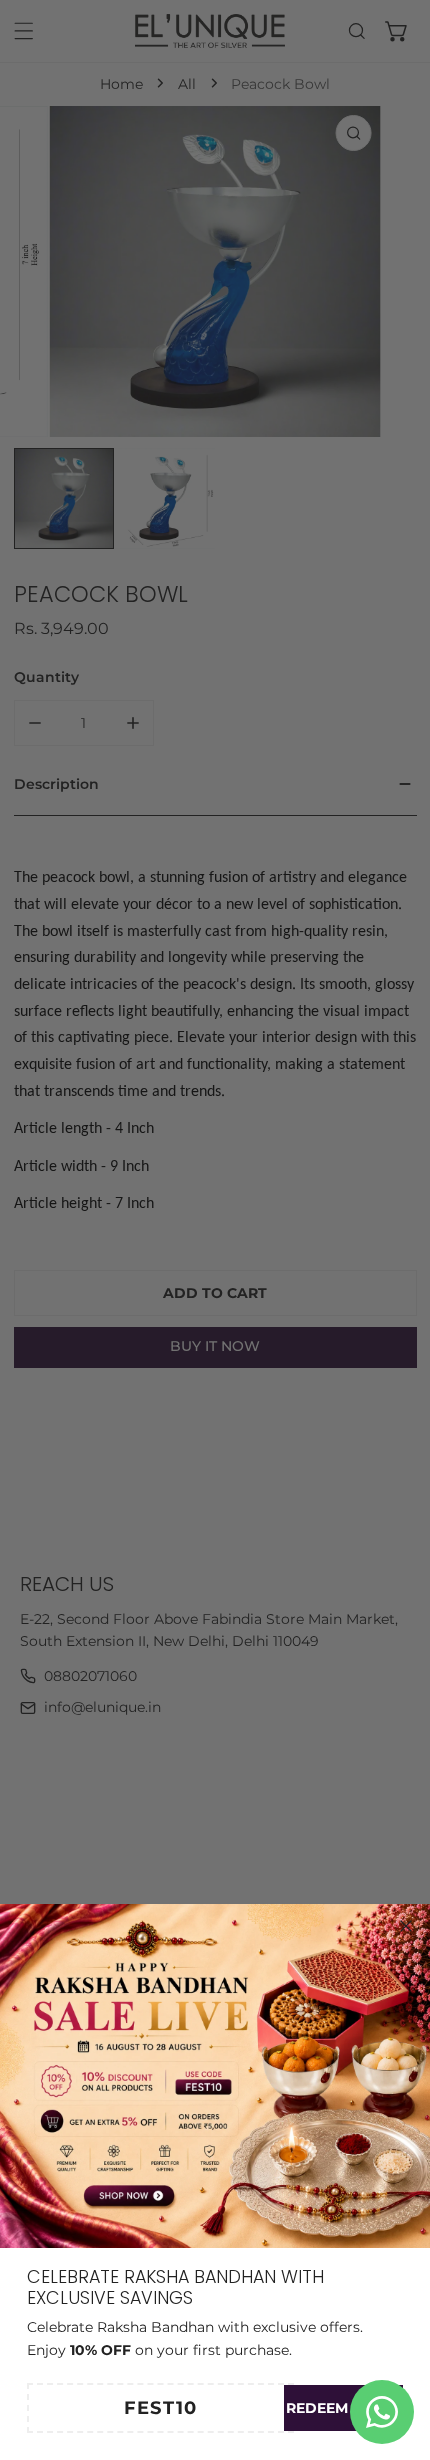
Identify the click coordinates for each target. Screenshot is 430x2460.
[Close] (406, 1926)
